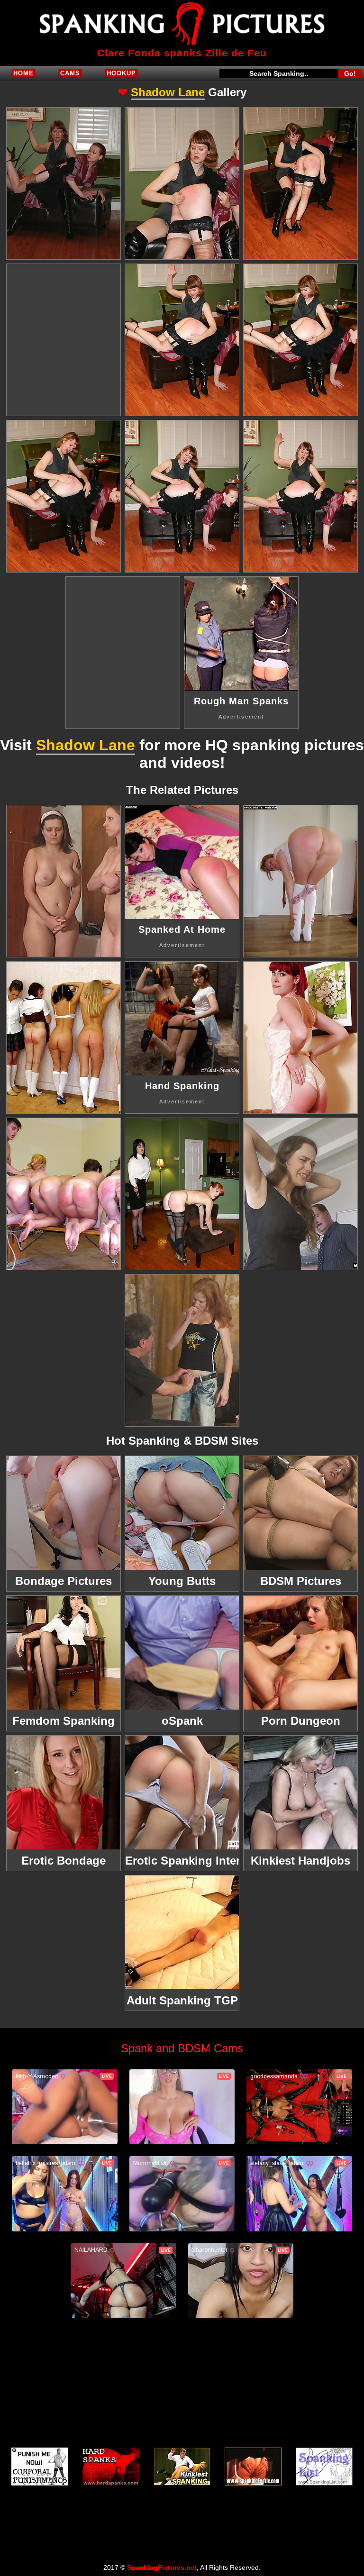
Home (23, 73)
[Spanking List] (324, 2467)
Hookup (121, 73)
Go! (350, 73)
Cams (70, 73)
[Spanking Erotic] (253, 2467)
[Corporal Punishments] (40, 2467)
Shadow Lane (168, 92)
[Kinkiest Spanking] (182, 2467)
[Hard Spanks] (111, 2467)
